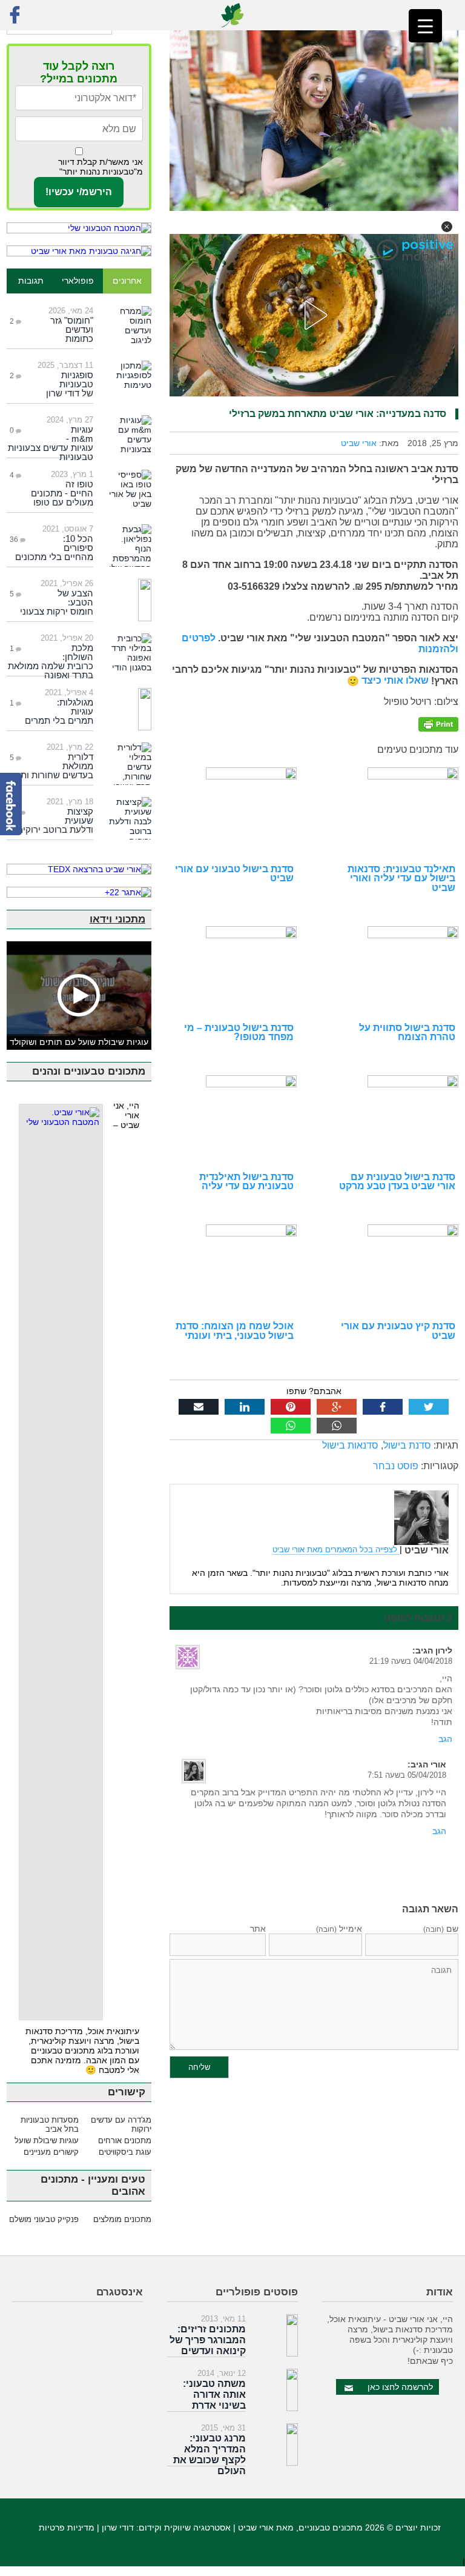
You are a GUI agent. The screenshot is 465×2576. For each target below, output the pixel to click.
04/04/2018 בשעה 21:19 (411, 1661)
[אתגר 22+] (79, 892)
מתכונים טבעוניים (331, 2528)
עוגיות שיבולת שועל (47, 2141)
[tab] (127, 281)
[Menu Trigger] (425, 26)
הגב (445, 1739)
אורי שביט (359, 443)
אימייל (339, 1929)
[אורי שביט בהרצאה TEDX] (79, 869)
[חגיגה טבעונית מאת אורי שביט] (79, 251)
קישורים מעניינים (51, 2152)
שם (441, 1929)
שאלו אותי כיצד (394, 680)
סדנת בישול (407, 1445)
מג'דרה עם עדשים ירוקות (121, 2124)
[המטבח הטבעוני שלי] (79, 228)
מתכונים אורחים (124, 2141)
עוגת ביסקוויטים (125, 2152)
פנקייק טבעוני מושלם (44, 2219)
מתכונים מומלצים (122, 2219)
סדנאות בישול (350, 1445)
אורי (438, 1764)
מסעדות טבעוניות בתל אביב (50, 2124)
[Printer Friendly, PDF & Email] (438, 723)
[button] (447, 227)
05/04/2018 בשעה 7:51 (407, 1775)
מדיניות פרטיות (67, 2528)
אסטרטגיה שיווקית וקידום (185, 2528)
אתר (258, 1929)
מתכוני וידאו (117, 919)
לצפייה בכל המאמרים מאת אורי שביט (336, 1550)
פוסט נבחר (396, 1466)
